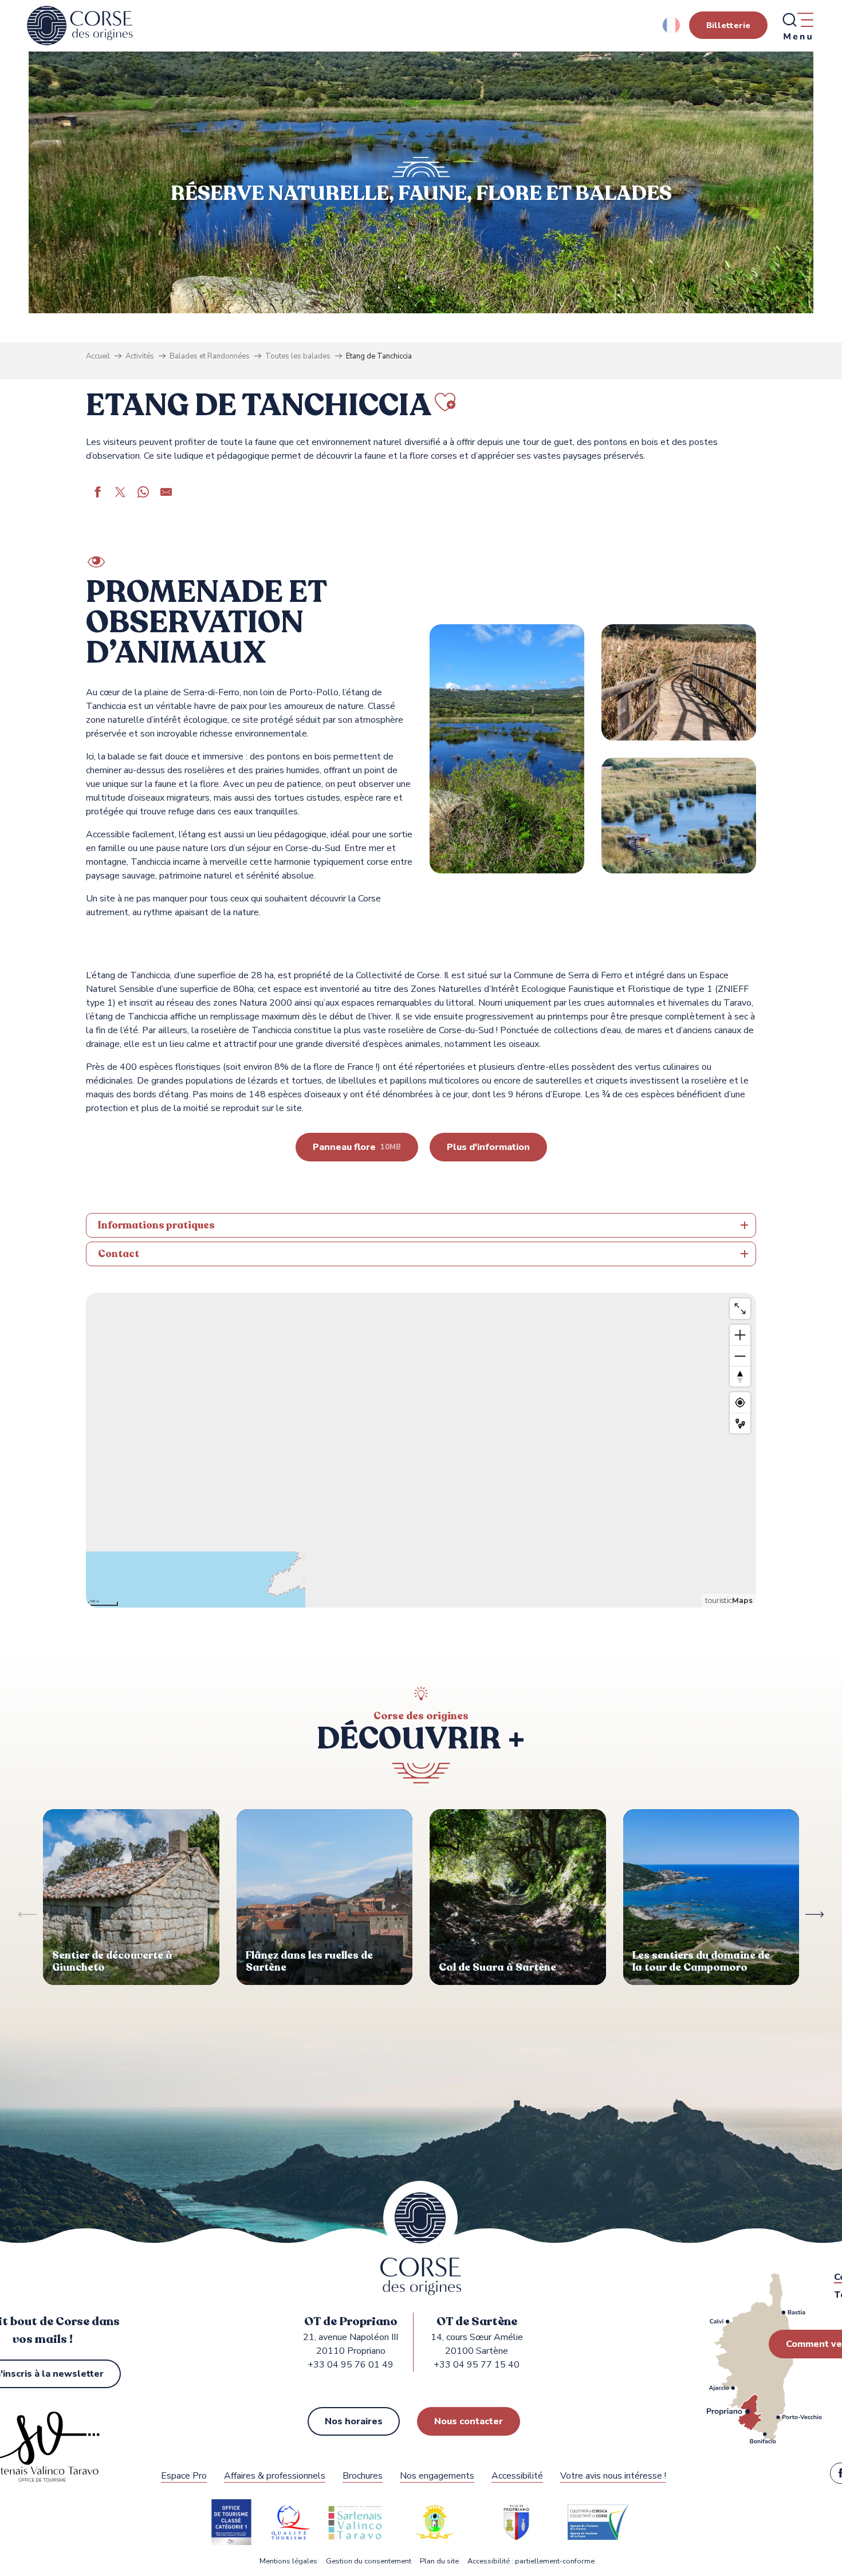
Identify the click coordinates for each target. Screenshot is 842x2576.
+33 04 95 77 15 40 (477, 2365)
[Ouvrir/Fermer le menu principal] (797, 26)
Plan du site (439, 2561)
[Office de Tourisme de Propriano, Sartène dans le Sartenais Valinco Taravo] (80, 26)
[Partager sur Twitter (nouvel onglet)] (120, 494)
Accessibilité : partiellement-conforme (531, 2561)
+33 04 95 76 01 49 (351, 2365)
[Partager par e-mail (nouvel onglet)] (166, 494)
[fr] (672, 25)
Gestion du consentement (369, 2561)
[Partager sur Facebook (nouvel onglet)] (97, 494)
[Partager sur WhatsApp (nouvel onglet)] (143, 494)
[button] (672, 25)
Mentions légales (288, 2561)
